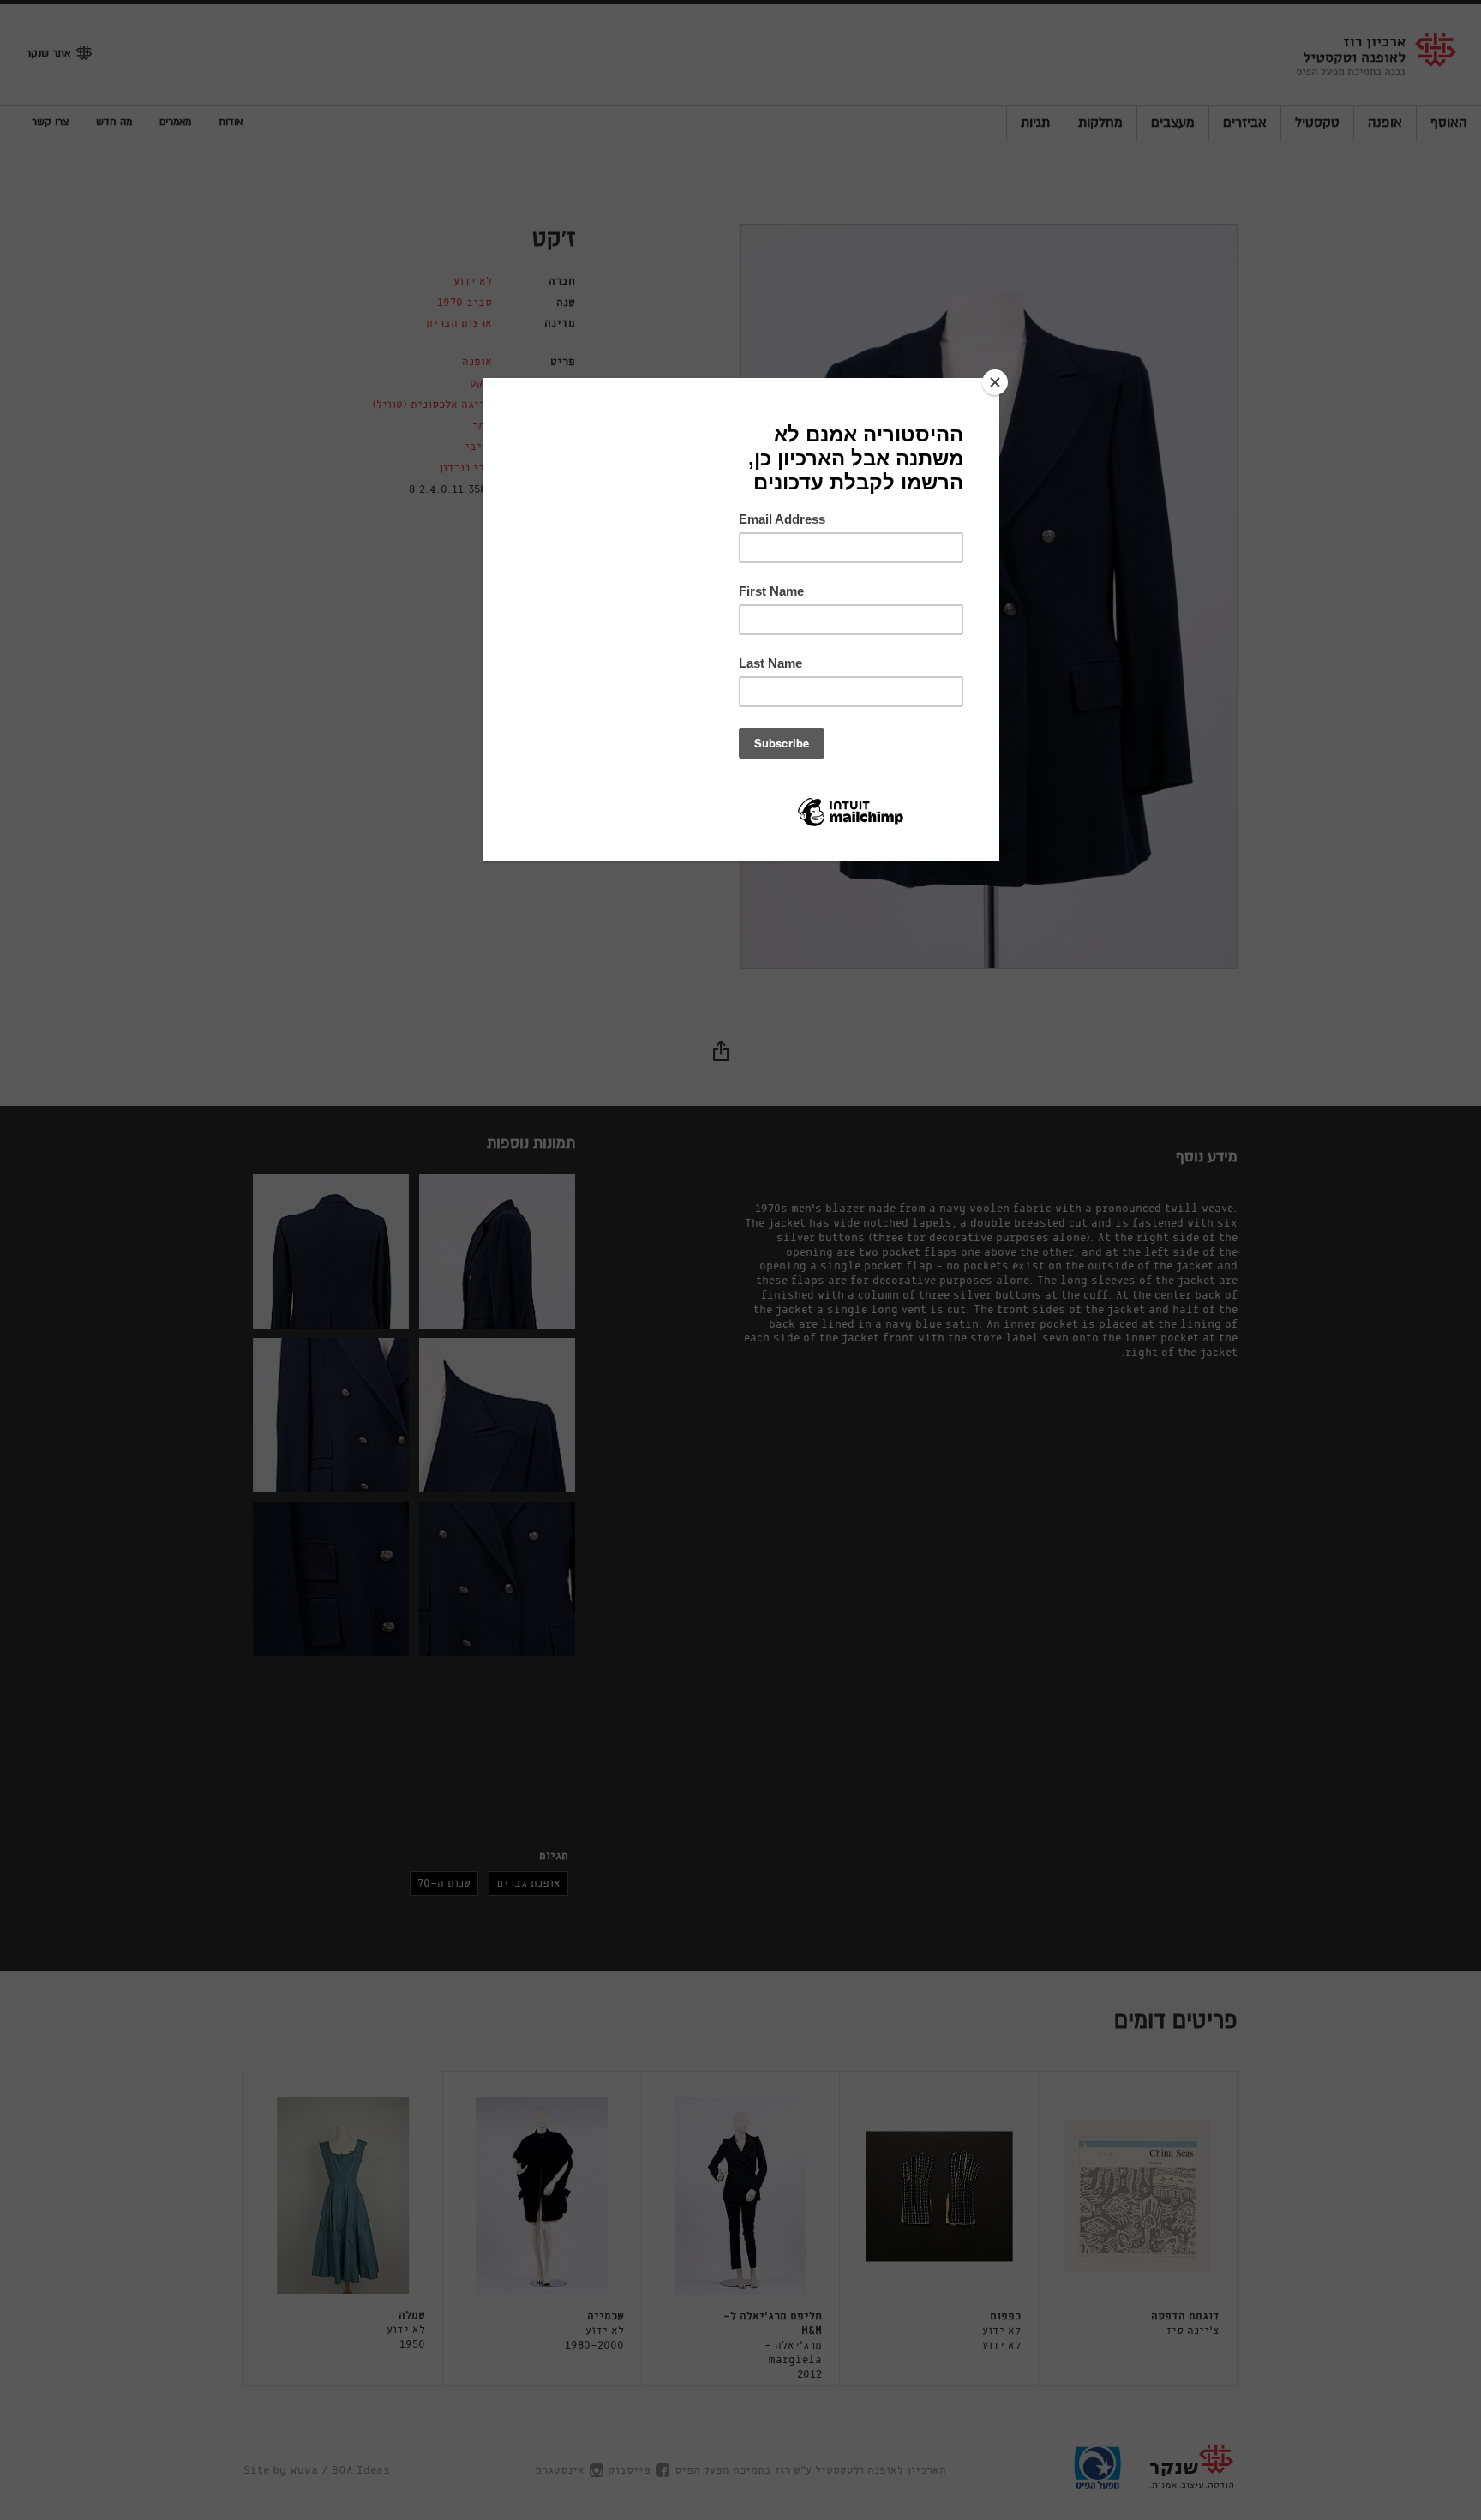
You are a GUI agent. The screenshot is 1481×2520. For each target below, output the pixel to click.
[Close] (995, 382)
